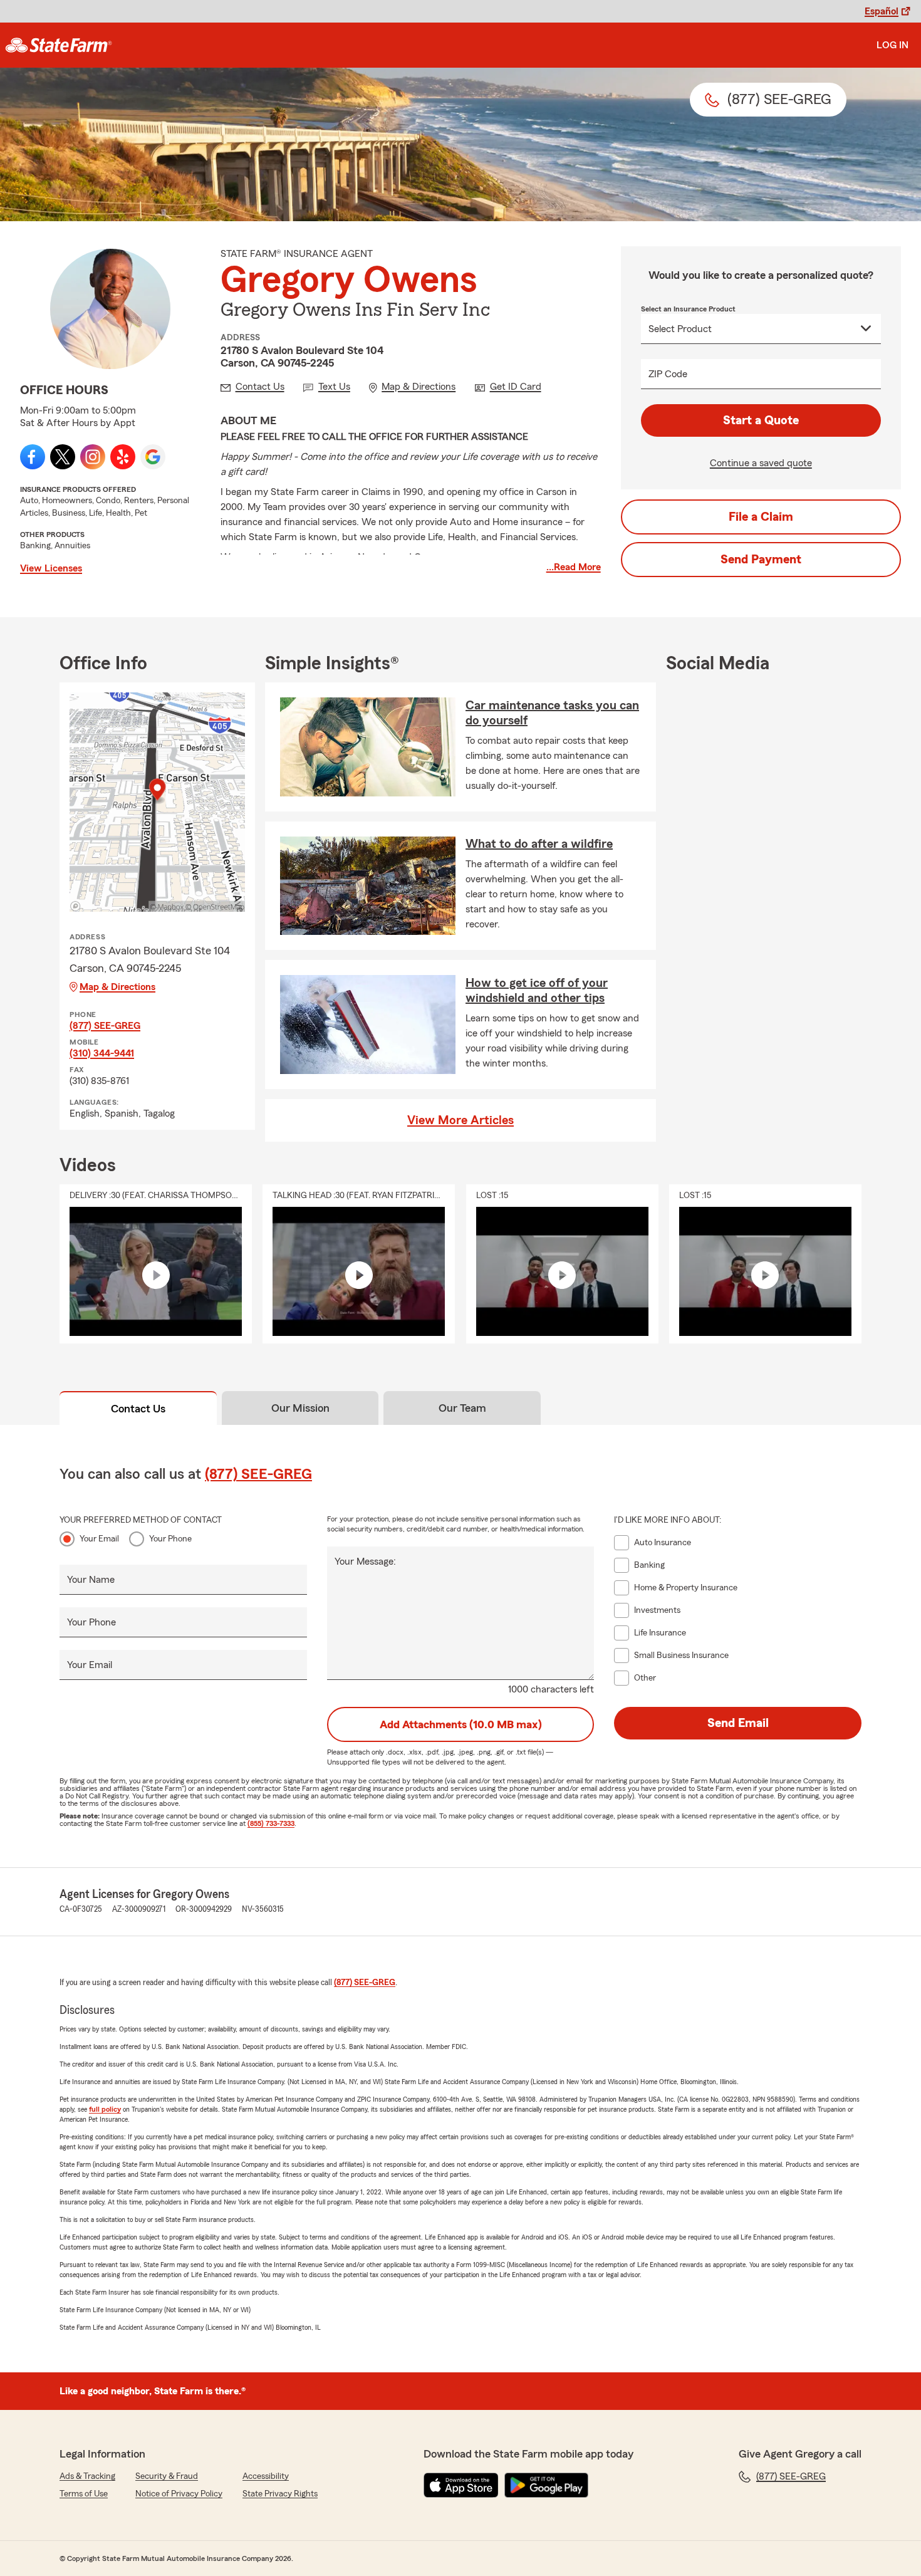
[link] (59, 45)
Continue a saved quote (761, 463)
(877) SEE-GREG (105, 1026)
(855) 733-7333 (271, 1823)
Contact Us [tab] (138, 1409)
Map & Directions (117, 987)
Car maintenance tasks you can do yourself (552, 713)
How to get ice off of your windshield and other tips (537, 991)
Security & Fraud (167, 2476)
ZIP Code (668, 374)
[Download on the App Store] (461, 2485)
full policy (105, 2109)
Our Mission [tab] (300, 1408)
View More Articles (460, 1120)
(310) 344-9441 (102, 1053)
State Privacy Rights (280, 2494)
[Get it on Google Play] (546, 2485)
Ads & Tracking (87, 2476)
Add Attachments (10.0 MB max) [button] (461, 1724)
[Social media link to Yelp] (123, 457)
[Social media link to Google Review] (153, 457)
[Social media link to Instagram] (93, 457)
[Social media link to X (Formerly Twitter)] (63, 457)
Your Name (91, 1580)
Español (882, 11)
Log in (892, 45)
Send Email (738, 1723)
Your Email (99, 1539)
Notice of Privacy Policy (179, 2494)
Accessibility (266, 2476)
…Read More (574, 567)
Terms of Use (84, 2494)
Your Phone (170, 1539)
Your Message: (365, 1562)
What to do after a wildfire (539, 844)
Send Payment (761, 560)
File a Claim (761, 517)
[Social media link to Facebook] (33, 457)
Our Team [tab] (462, 1408)
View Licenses (51, 568)
